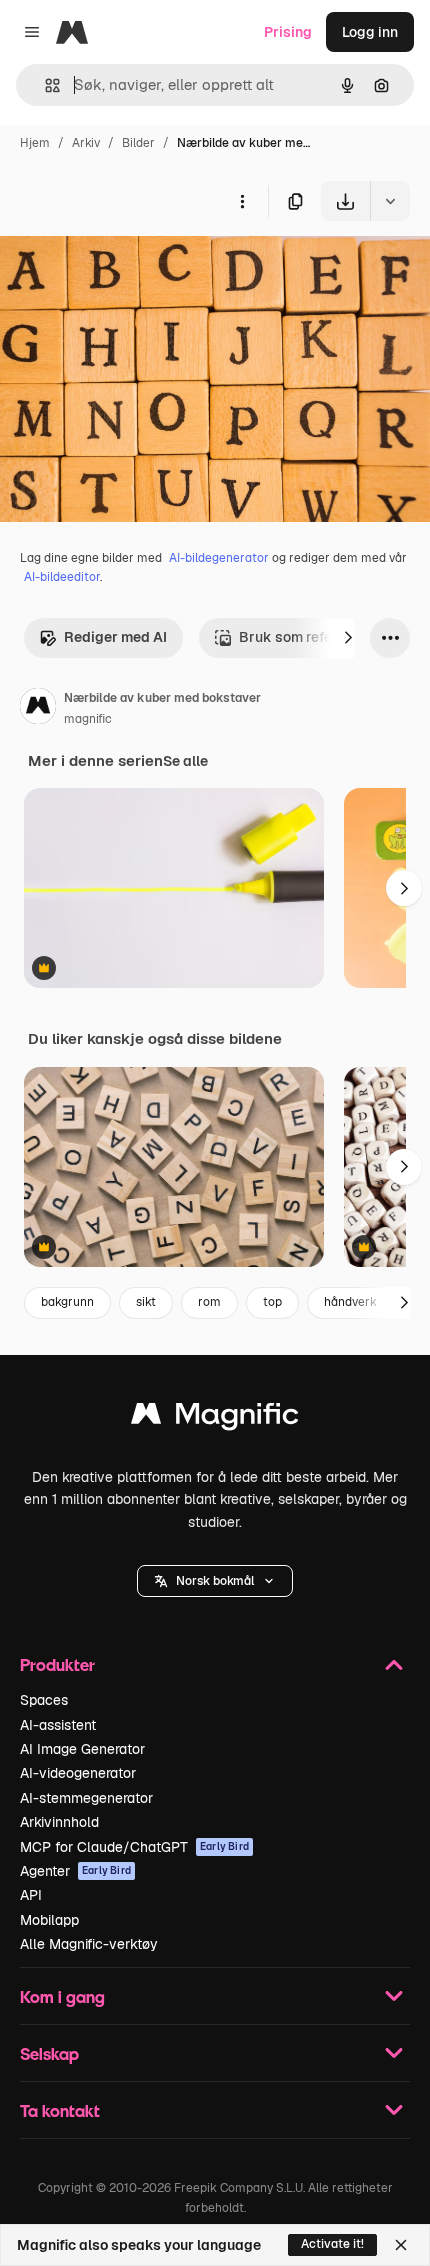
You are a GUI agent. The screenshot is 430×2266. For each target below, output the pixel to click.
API (31, 1895)
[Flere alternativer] (242, 201)
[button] (215, 1581)
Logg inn (370, 32)
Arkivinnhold (59, 1822)
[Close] (401, 2245)
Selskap (49, 2053)
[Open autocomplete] (44, 85)
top (272, 1302)
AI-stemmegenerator (86, 1798)
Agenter (75, 1871)
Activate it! (332, 2244)
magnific (88, 719)
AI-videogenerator (78, 1773)
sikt (146, 1302)
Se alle (185, 761)
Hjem (35, 143)
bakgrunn (67, 1302)
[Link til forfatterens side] (38, 709)
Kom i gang (62, 1996)
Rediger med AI (115, 637)
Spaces (44, 1700)
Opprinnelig (141, 267)
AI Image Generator (82, 1749)
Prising (288, 32)
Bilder (138, 143)
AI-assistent (58, 1725)
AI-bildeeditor (62, 577)
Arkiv (86, 143)
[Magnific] (215, 1418)
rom (209, 1302)
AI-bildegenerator (219, 558)
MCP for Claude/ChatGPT (134, 1847)
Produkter (57, 1664)
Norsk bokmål (215, 1581)
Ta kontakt (60, 2110)
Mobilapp (49, 1920)
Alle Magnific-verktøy (89, 1944)
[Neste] (348, 638)
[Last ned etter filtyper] (390, 201)
